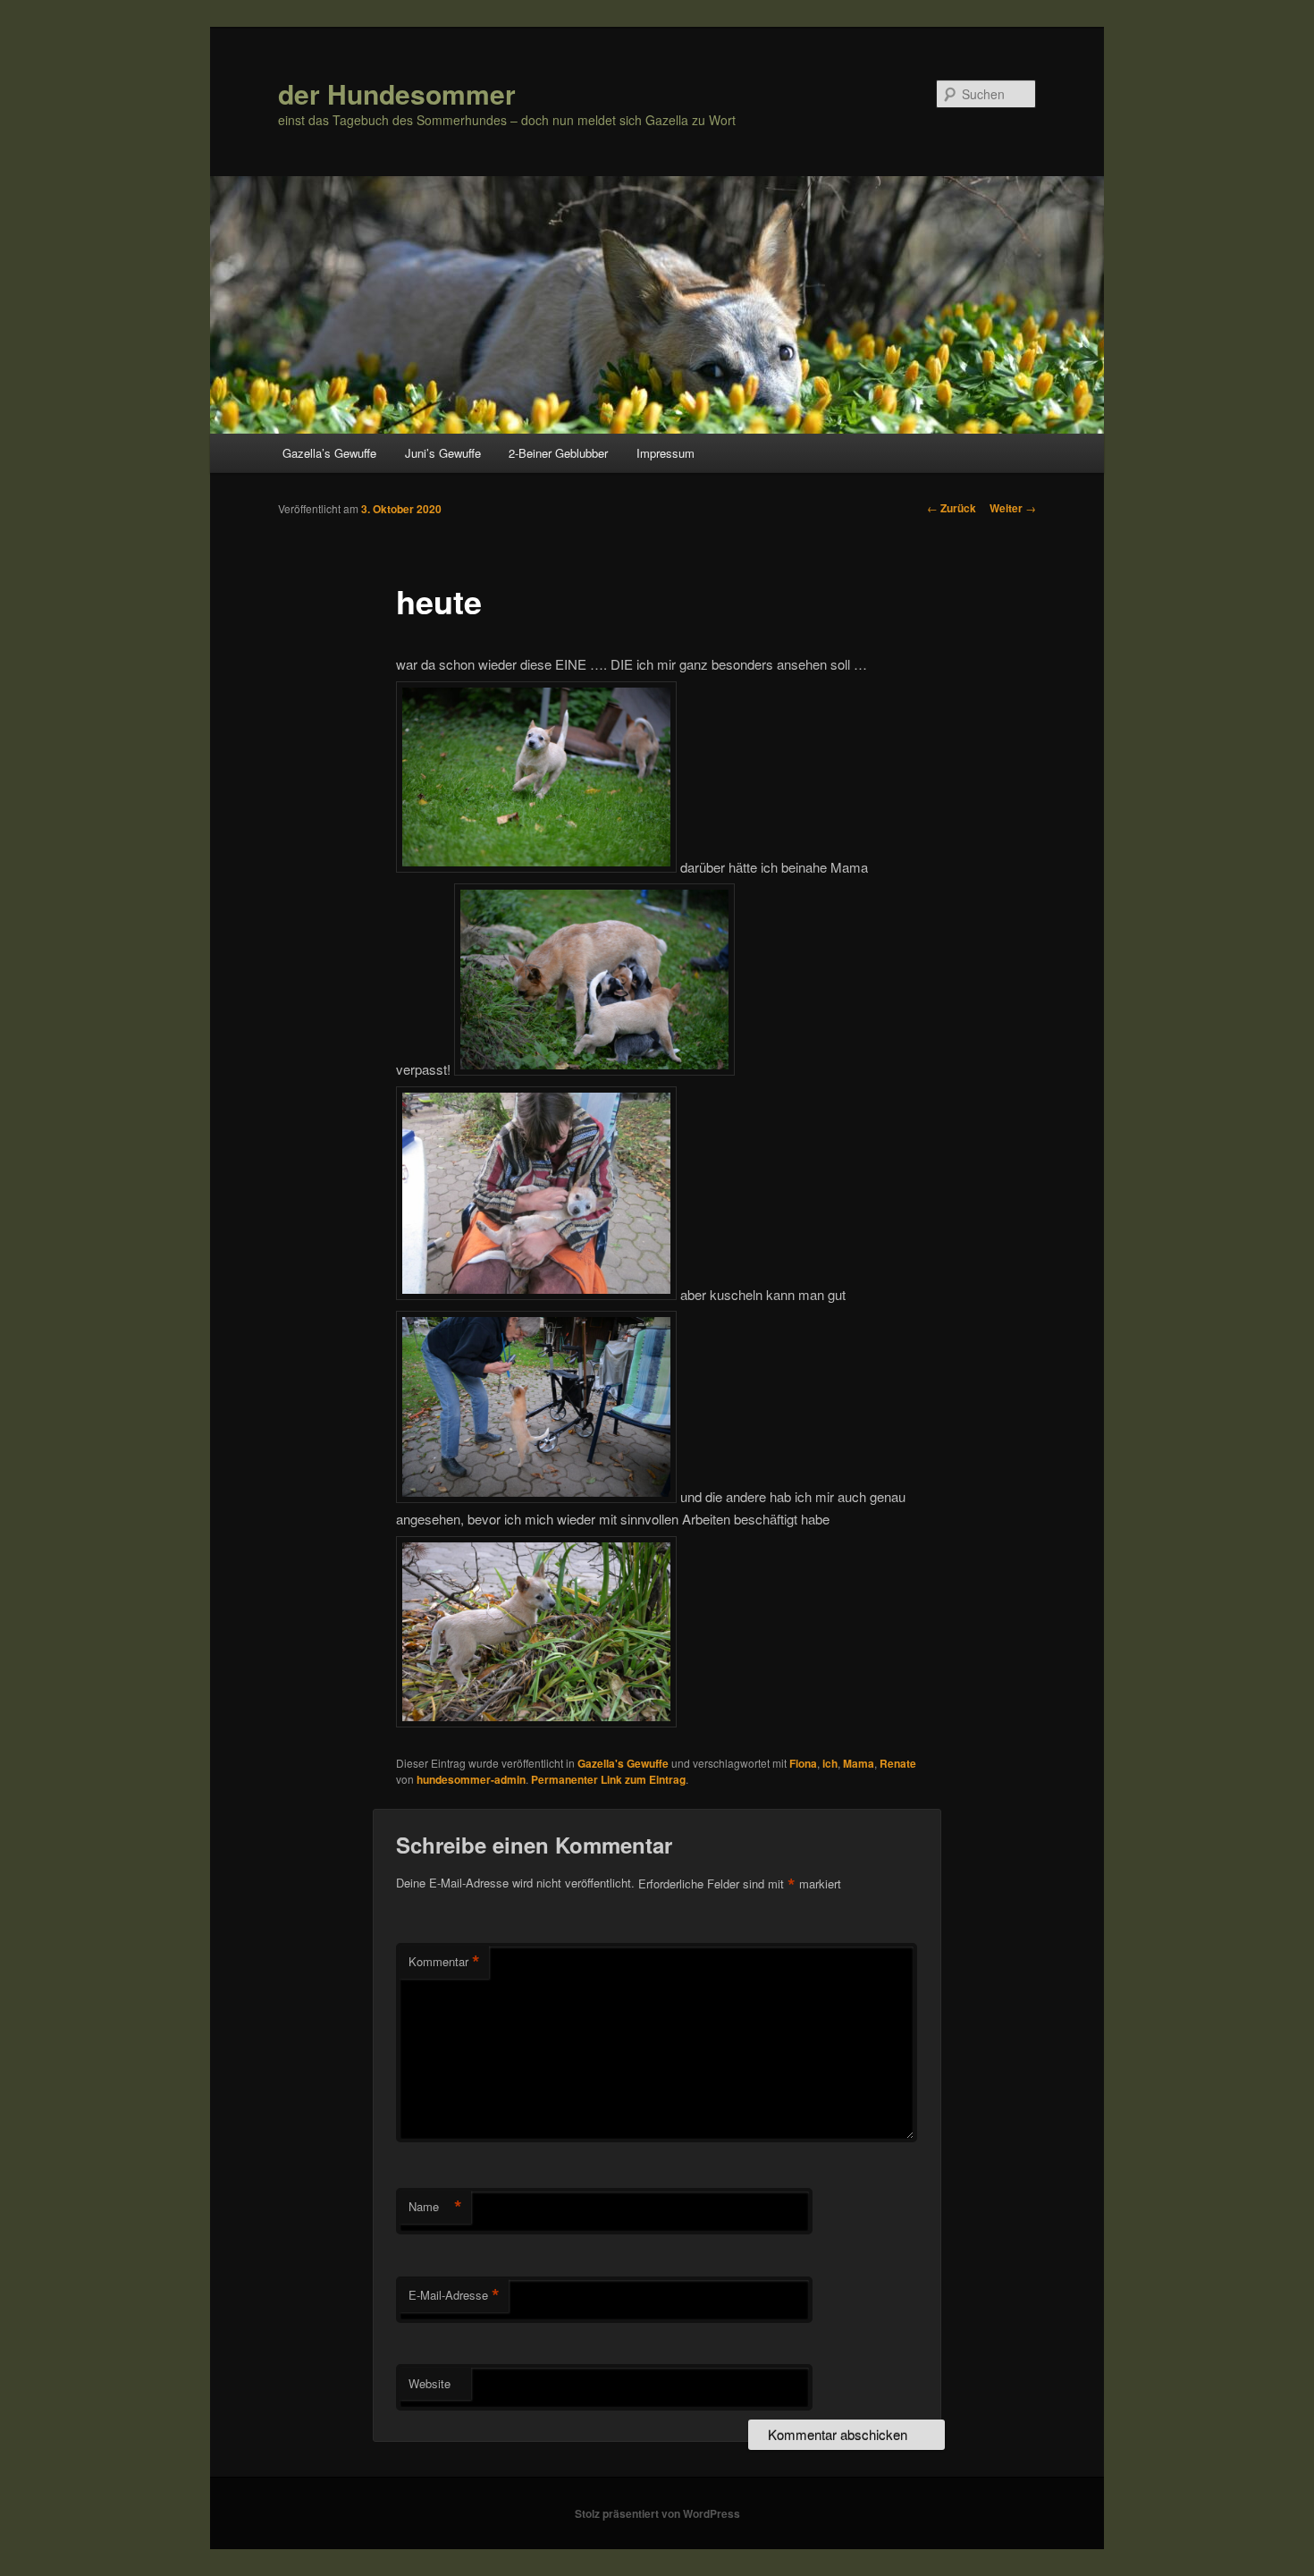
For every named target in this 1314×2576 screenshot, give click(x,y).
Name (435, 2207)
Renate (898, 1763)
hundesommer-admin (471, 1779)
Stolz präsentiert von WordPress (657, 2513)
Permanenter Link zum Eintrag (608, 1779)
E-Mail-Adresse (454, 2295)
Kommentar (444, 1962)
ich (830, 1763)
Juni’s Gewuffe (443, 453)
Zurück (952, 508)
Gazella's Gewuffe (623, 1763)
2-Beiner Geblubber (558, 453)
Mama (859, 1763)
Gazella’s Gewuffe (329, 453)
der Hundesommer (397, 93)
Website (430, 2383)
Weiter (1013, 508)
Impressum (665, 453)
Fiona (803, 1763)
